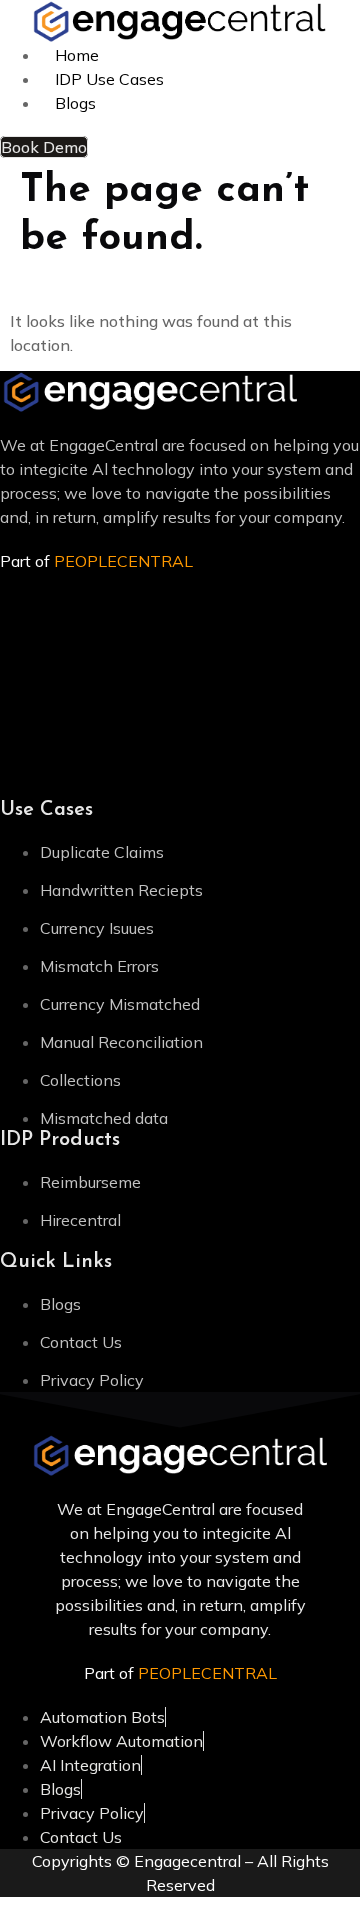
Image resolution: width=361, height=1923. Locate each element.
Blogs (75, 103)
